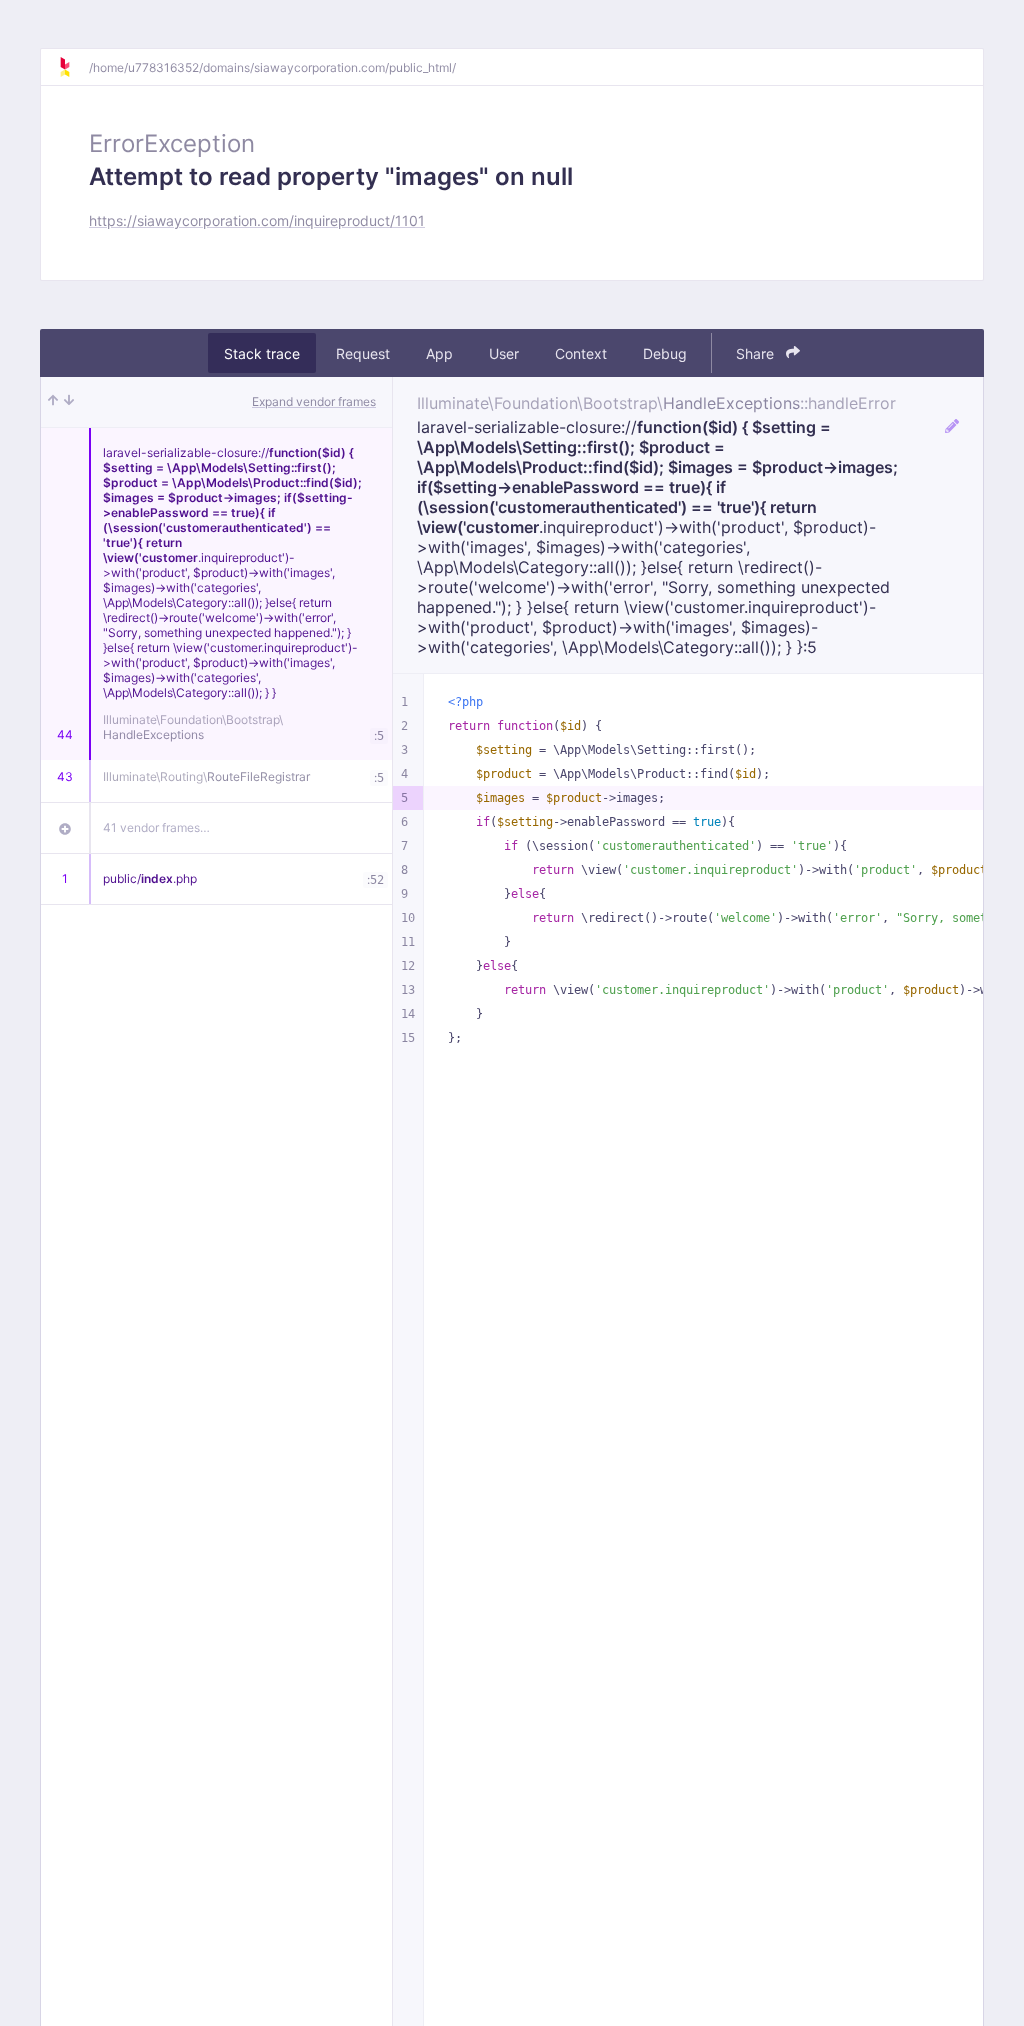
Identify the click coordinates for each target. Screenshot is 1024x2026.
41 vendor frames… (156, 827)
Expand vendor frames (314, 401)
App (439, 353)
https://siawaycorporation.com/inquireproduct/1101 (257, 220)
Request (363, 353)
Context (581, 353)
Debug (665, 353)
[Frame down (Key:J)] (69, 402)
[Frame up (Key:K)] (53, 402)
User (504, 353)
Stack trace (262, 353)
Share (757, 353)
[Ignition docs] (73, 67)
